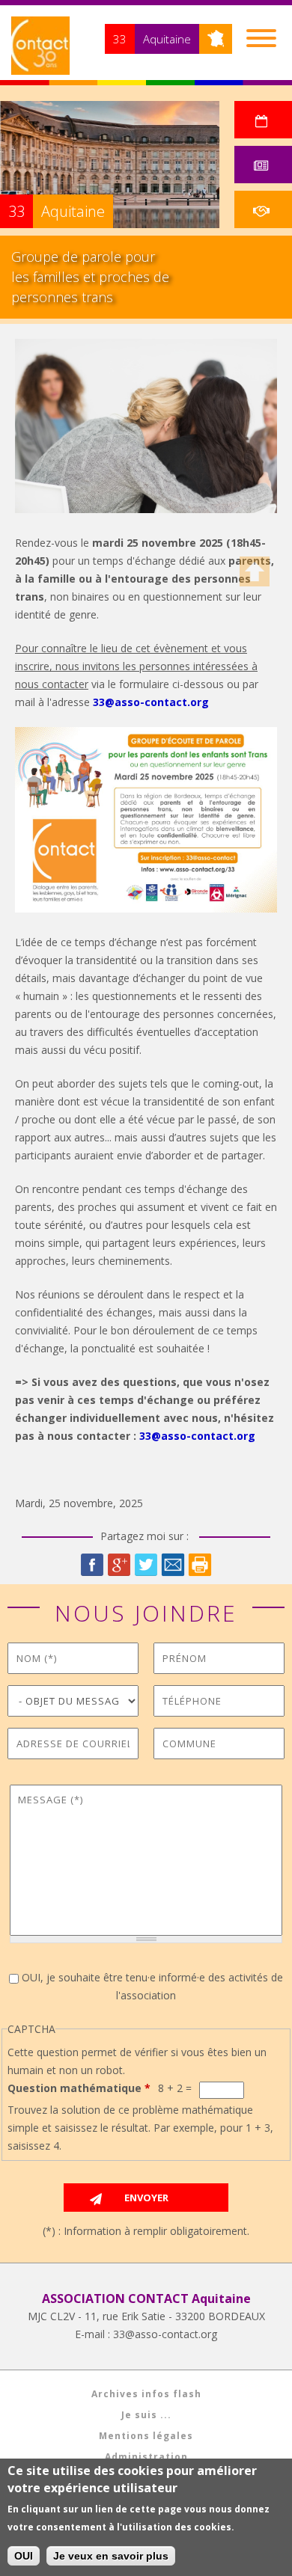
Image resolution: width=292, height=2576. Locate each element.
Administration (146, 2457)
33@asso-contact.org (151, 702)
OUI (24, 2556)
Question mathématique (79, 2088)
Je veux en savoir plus (111, 2556)
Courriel (173, 1565)
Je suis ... (146, 2415)
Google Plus (119, 1565)
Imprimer (200, 1565)
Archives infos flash (146, 2394)
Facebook (92, 1565)
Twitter (146, 1565)
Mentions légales (146, 2436)
